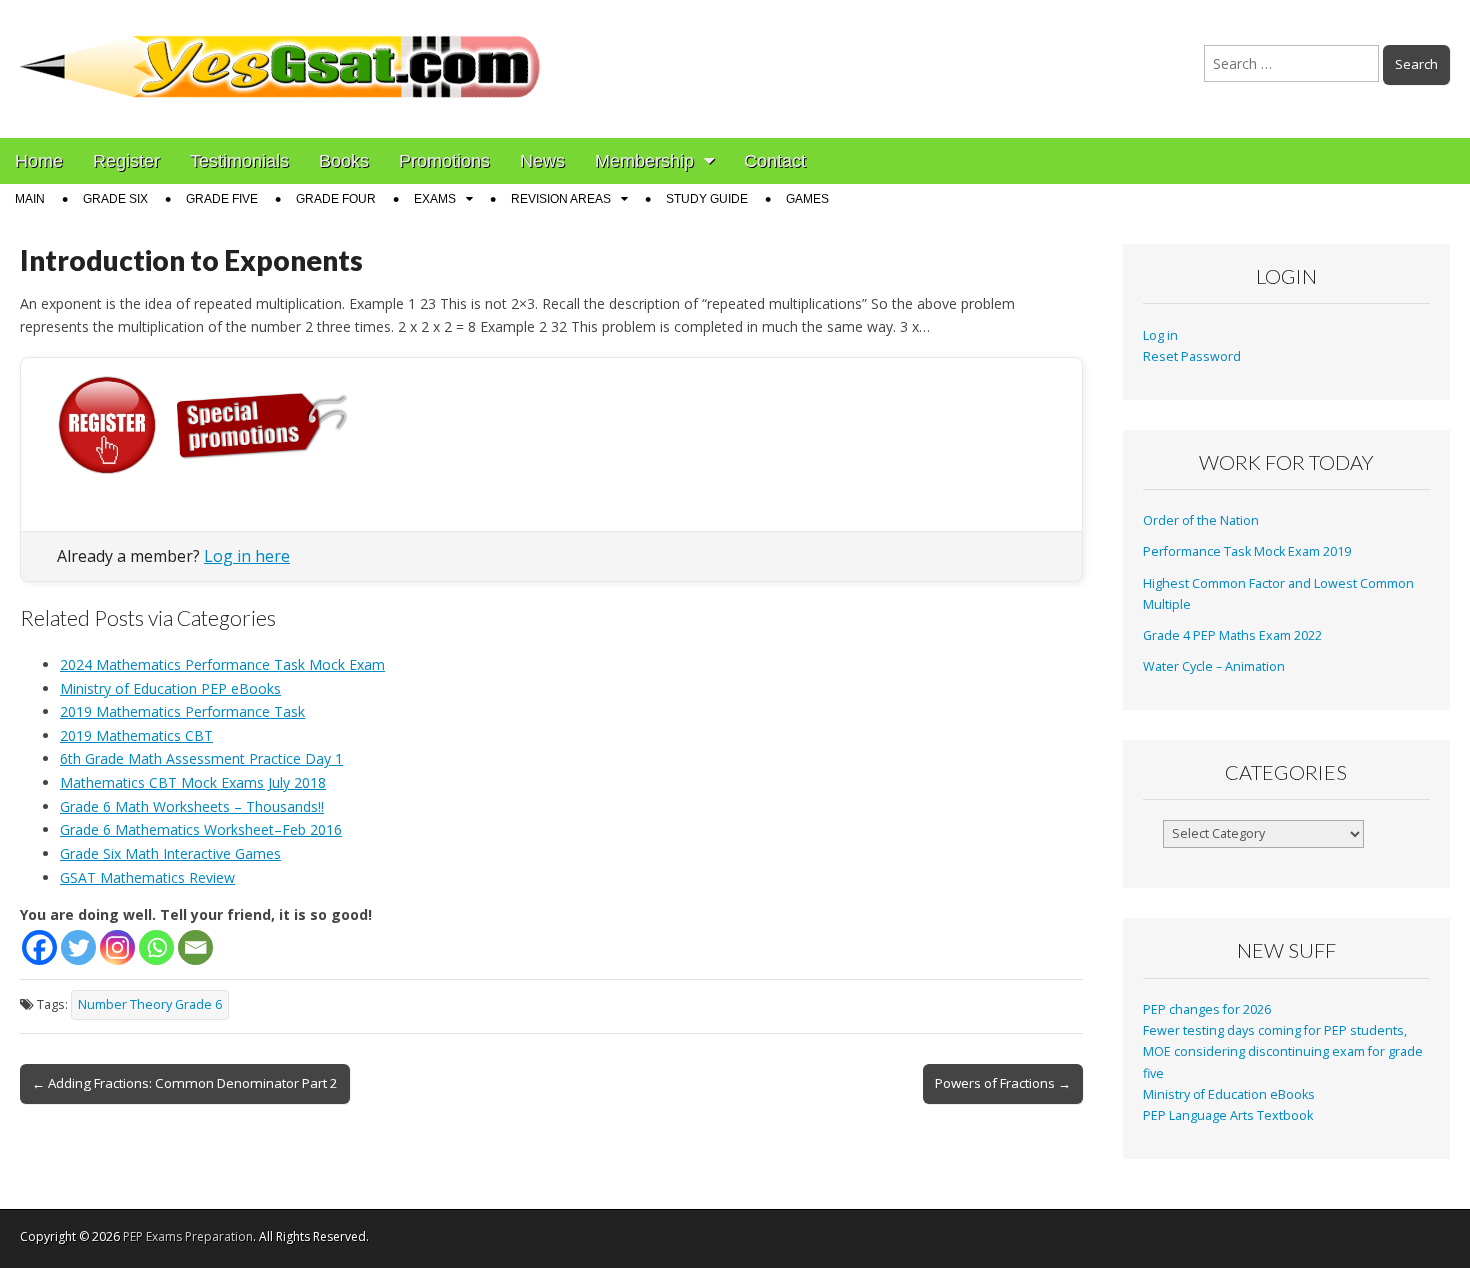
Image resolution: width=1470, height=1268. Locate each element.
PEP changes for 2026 (1207, 1009)
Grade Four (336, 199)
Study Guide (707, 199)
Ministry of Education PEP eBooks (170, 688)
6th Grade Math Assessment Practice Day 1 (201, 758)
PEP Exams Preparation (188, 1236)
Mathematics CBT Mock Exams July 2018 (193, 782)
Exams (435, 199)
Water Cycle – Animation (1214, 666)
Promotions (444, 161)
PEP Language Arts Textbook (1228, 1115)
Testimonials (239, 161)
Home (39, 161)
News (542, 161)
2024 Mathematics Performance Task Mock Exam (222, 664)
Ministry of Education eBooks (1229, 1094)
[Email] (195, 947)
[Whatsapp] (156, 947)
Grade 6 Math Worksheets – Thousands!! (192, 806)
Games (807, 199)
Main (30, 199)
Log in (1160, 335)
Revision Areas (561, 199)
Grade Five (222, 199)
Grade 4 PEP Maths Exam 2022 (1232, 635)
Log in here (247, 556)
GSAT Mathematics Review (147, 877)
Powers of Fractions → (1003, 1083)
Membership (644, 161)
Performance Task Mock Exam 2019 (1247, 551)
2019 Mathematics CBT (136, 735)
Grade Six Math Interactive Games (170, 853)
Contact (775, 161)
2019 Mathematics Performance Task (182, 711)
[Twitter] (78, 947)
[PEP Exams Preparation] (281, 54)
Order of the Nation (1201, 520)
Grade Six (115, 199)
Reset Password (1192, 356)
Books (344, 161)
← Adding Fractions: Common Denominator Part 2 (185, 1083)
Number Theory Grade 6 (150, 1004)
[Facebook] (39, 947)
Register (126, 161)
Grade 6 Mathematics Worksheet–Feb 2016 (201, 829)
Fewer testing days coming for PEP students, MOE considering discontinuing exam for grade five (1283, 1052)
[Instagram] (117, 947)
